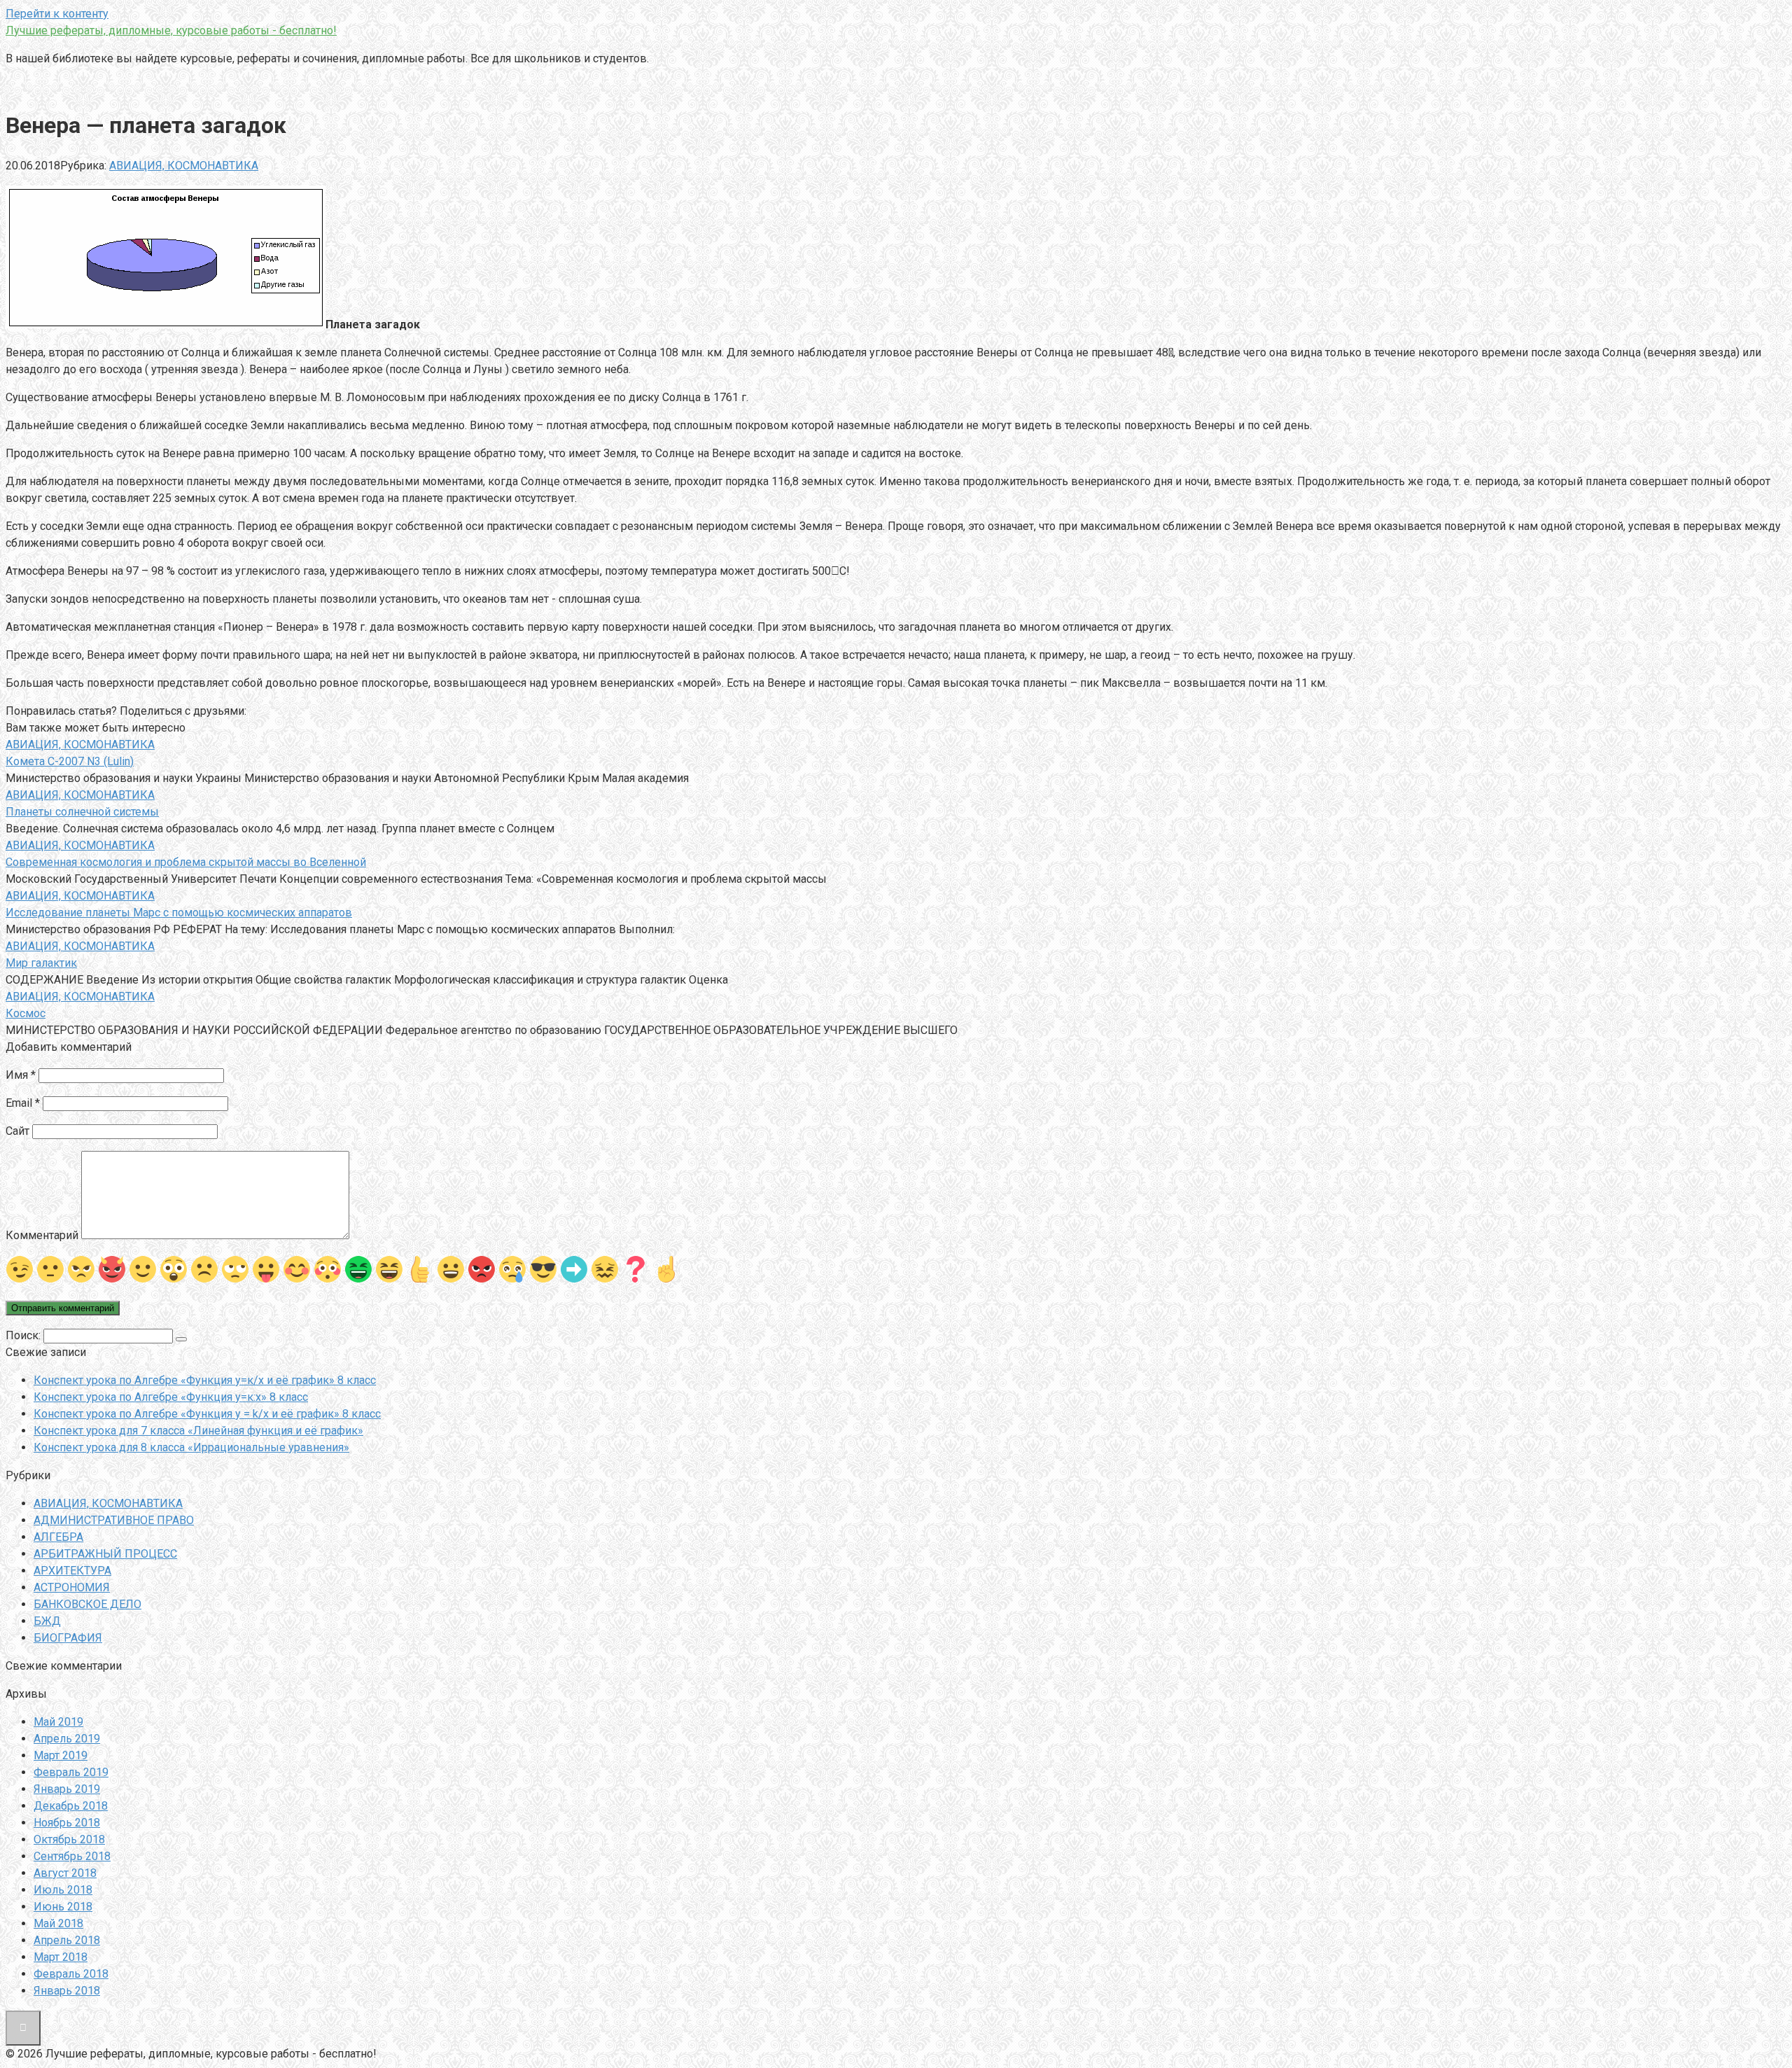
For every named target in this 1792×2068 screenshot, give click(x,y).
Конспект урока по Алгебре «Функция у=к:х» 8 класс (171, 1397)
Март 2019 (61, 1755)
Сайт (17, 1131)
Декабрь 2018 (71, 1806)
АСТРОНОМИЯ (72, 1587)
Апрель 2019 (67, 1739)
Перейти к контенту (57, 14)
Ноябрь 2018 (67, 1823)
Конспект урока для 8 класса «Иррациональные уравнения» (191, 1447)
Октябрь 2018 (69, 1839)
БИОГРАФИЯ (68, 1638)
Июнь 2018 (63, 1907)
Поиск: (24, 1335)
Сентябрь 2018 (72, 1856)
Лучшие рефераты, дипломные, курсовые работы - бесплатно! (171, 30)
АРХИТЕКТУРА (72, 1571)
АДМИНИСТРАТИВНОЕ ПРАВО (114, 1520)
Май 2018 (58, 1923)
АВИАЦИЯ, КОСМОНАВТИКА (184, 166)
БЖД (47, 1621)
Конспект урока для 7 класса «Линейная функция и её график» (198, 1431)
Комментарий (42, 1235)
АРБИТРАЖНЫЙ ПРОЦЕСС (105, 1554)
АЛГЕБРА (58, 1537)
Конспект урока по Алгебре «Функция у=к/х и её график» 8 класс (205, 1380)
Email (23, 1103)
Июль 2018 (63, 1890)
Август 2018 (65, 1873)
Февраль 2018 (71, 1974)
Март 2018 (61, 1957)
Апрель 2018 (67, 1940)
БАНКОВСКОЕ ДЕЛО (87, 1604)
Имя (21, 1075)
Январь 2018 (67, 1991)
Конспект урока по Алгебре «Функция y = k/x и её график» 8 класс (207, 1414)
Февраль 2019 (71, 1772)
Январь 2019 (67, 1789)
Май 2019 (58, 1722)
